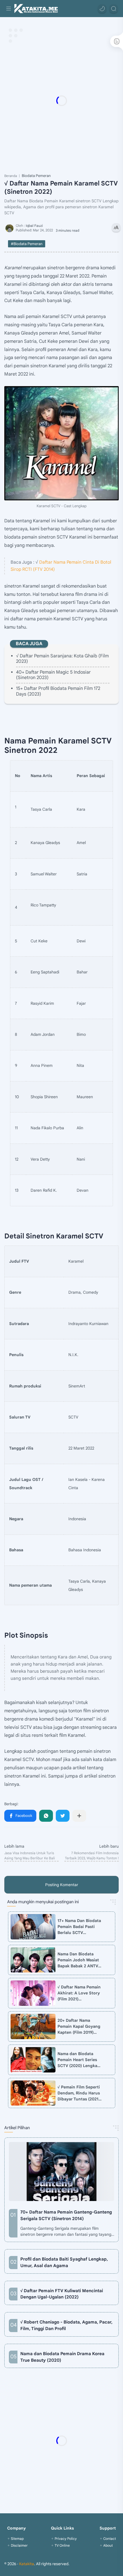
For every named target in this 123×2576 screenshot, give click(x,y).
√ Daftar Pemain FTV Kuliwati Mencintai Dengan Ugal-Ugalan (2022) (62, 2294)
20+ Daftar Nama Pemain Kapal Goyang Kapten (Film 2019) (79, 2026)
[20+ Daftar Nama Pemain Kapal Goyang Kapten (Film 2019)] (33, 2026)
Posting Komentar (62, 1885)
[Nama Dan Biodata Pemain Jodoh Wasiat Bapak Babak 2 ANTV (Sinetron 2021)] (33, 1960)
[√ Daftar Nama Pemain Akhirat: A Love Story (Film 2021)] (33, 1993)
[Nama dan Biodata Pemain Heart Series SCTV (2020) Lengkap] (33, 2060)
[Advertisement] (61, 101)
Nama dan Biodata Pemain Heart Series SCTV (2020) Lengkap (79, 2060)
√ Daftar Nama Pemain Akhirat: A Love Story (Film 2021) (79, 1993)
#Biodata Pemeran (27, 244)
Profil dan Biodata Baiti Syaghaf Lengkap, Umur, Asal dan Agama (64, 2262)
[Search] (114, 9)
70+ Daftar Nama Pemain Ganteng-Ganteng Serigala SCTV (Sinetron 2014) (66, 2215)
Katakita (27, 2564)
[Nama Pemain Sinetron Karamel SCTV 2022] (61, 443)
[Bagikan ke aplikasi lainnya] (79, 1816)
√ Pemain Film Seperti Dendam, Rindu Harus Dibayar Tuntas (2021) (79, 2093)
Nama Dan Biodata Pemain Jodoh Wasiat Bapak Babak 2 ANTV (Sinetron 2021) (78, 1960)
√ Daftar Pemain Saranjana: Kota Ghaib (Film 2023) (62, 659)
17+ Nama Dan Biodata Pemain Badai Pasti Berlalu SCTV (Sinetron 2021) (79, 1927)
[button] (102, 9)
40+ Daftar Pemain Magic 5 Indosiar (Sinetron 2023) (53, 675)
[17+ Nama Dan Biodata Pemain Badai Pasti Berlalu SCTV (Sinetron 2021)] (33, 1927)
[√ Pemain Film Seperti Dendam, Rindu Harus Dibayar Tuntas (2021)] (33, 2093)
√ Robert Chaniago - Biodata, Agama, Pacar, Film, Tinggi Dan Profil (66, 2325)
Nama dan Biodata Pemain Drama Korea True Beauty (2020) (62, 2357)
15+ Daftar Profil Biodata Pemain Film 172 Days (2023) (58, 691)
